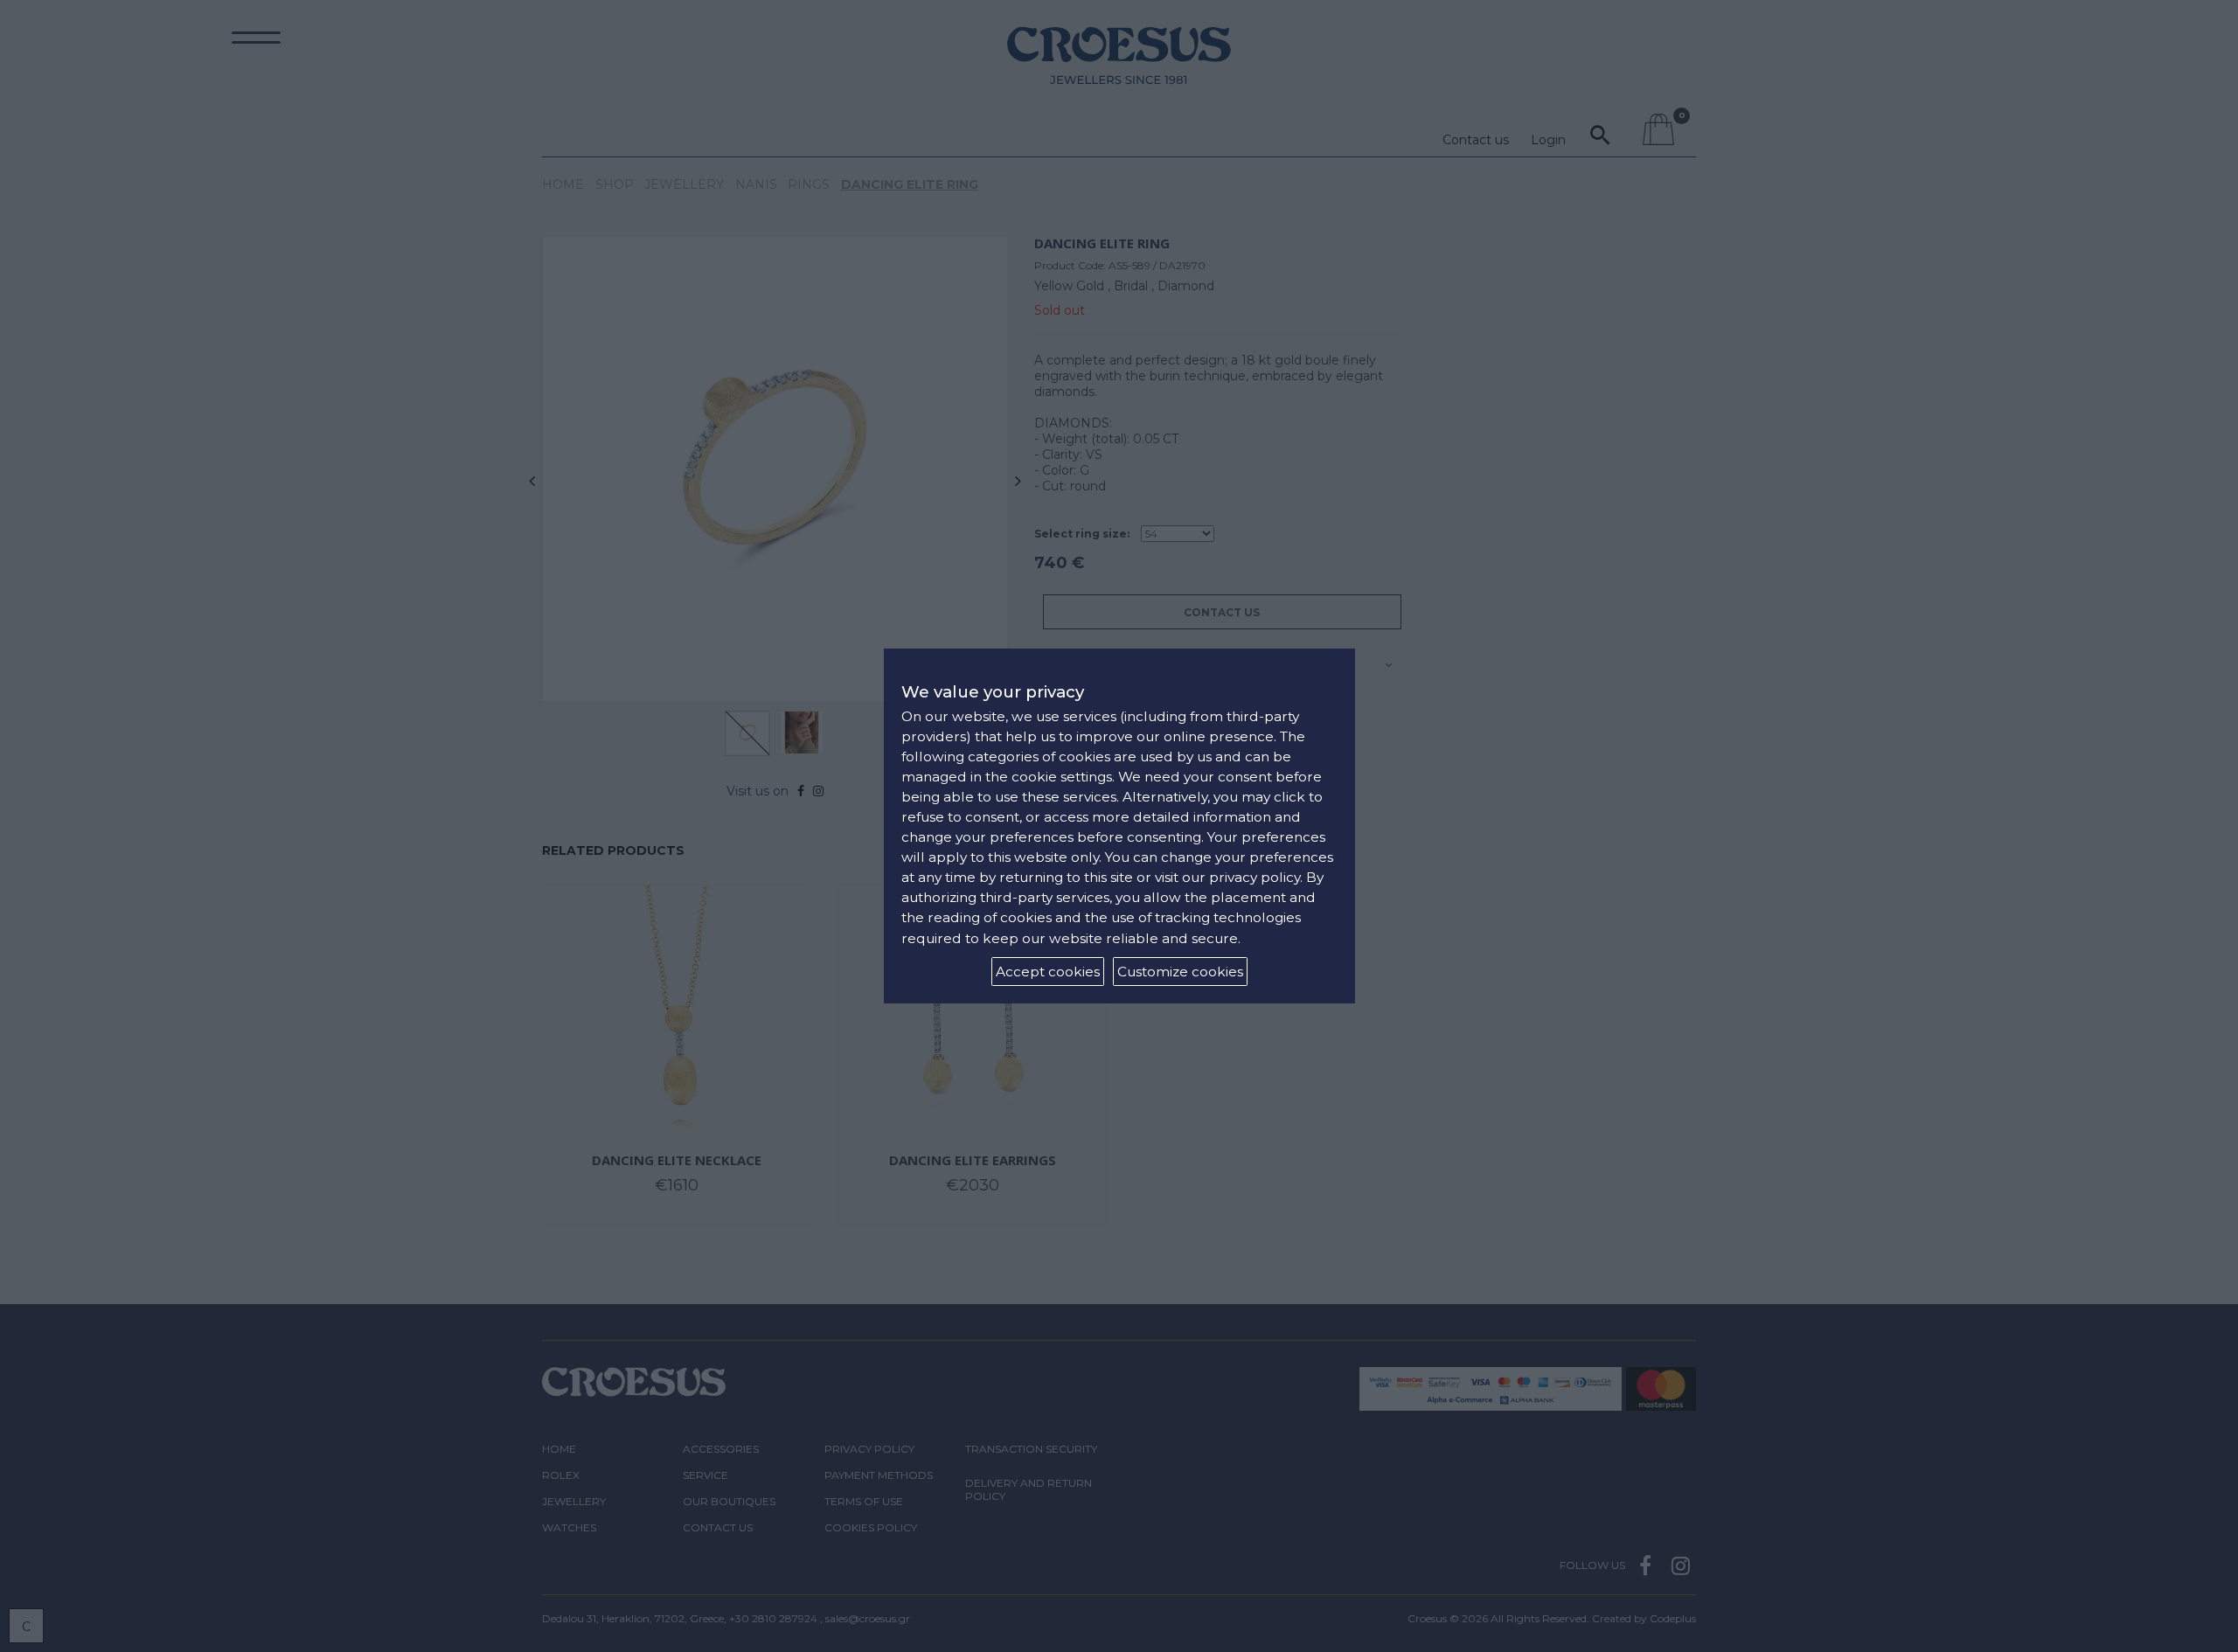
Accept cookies (1048, 972)
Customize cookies (1180, 972)
